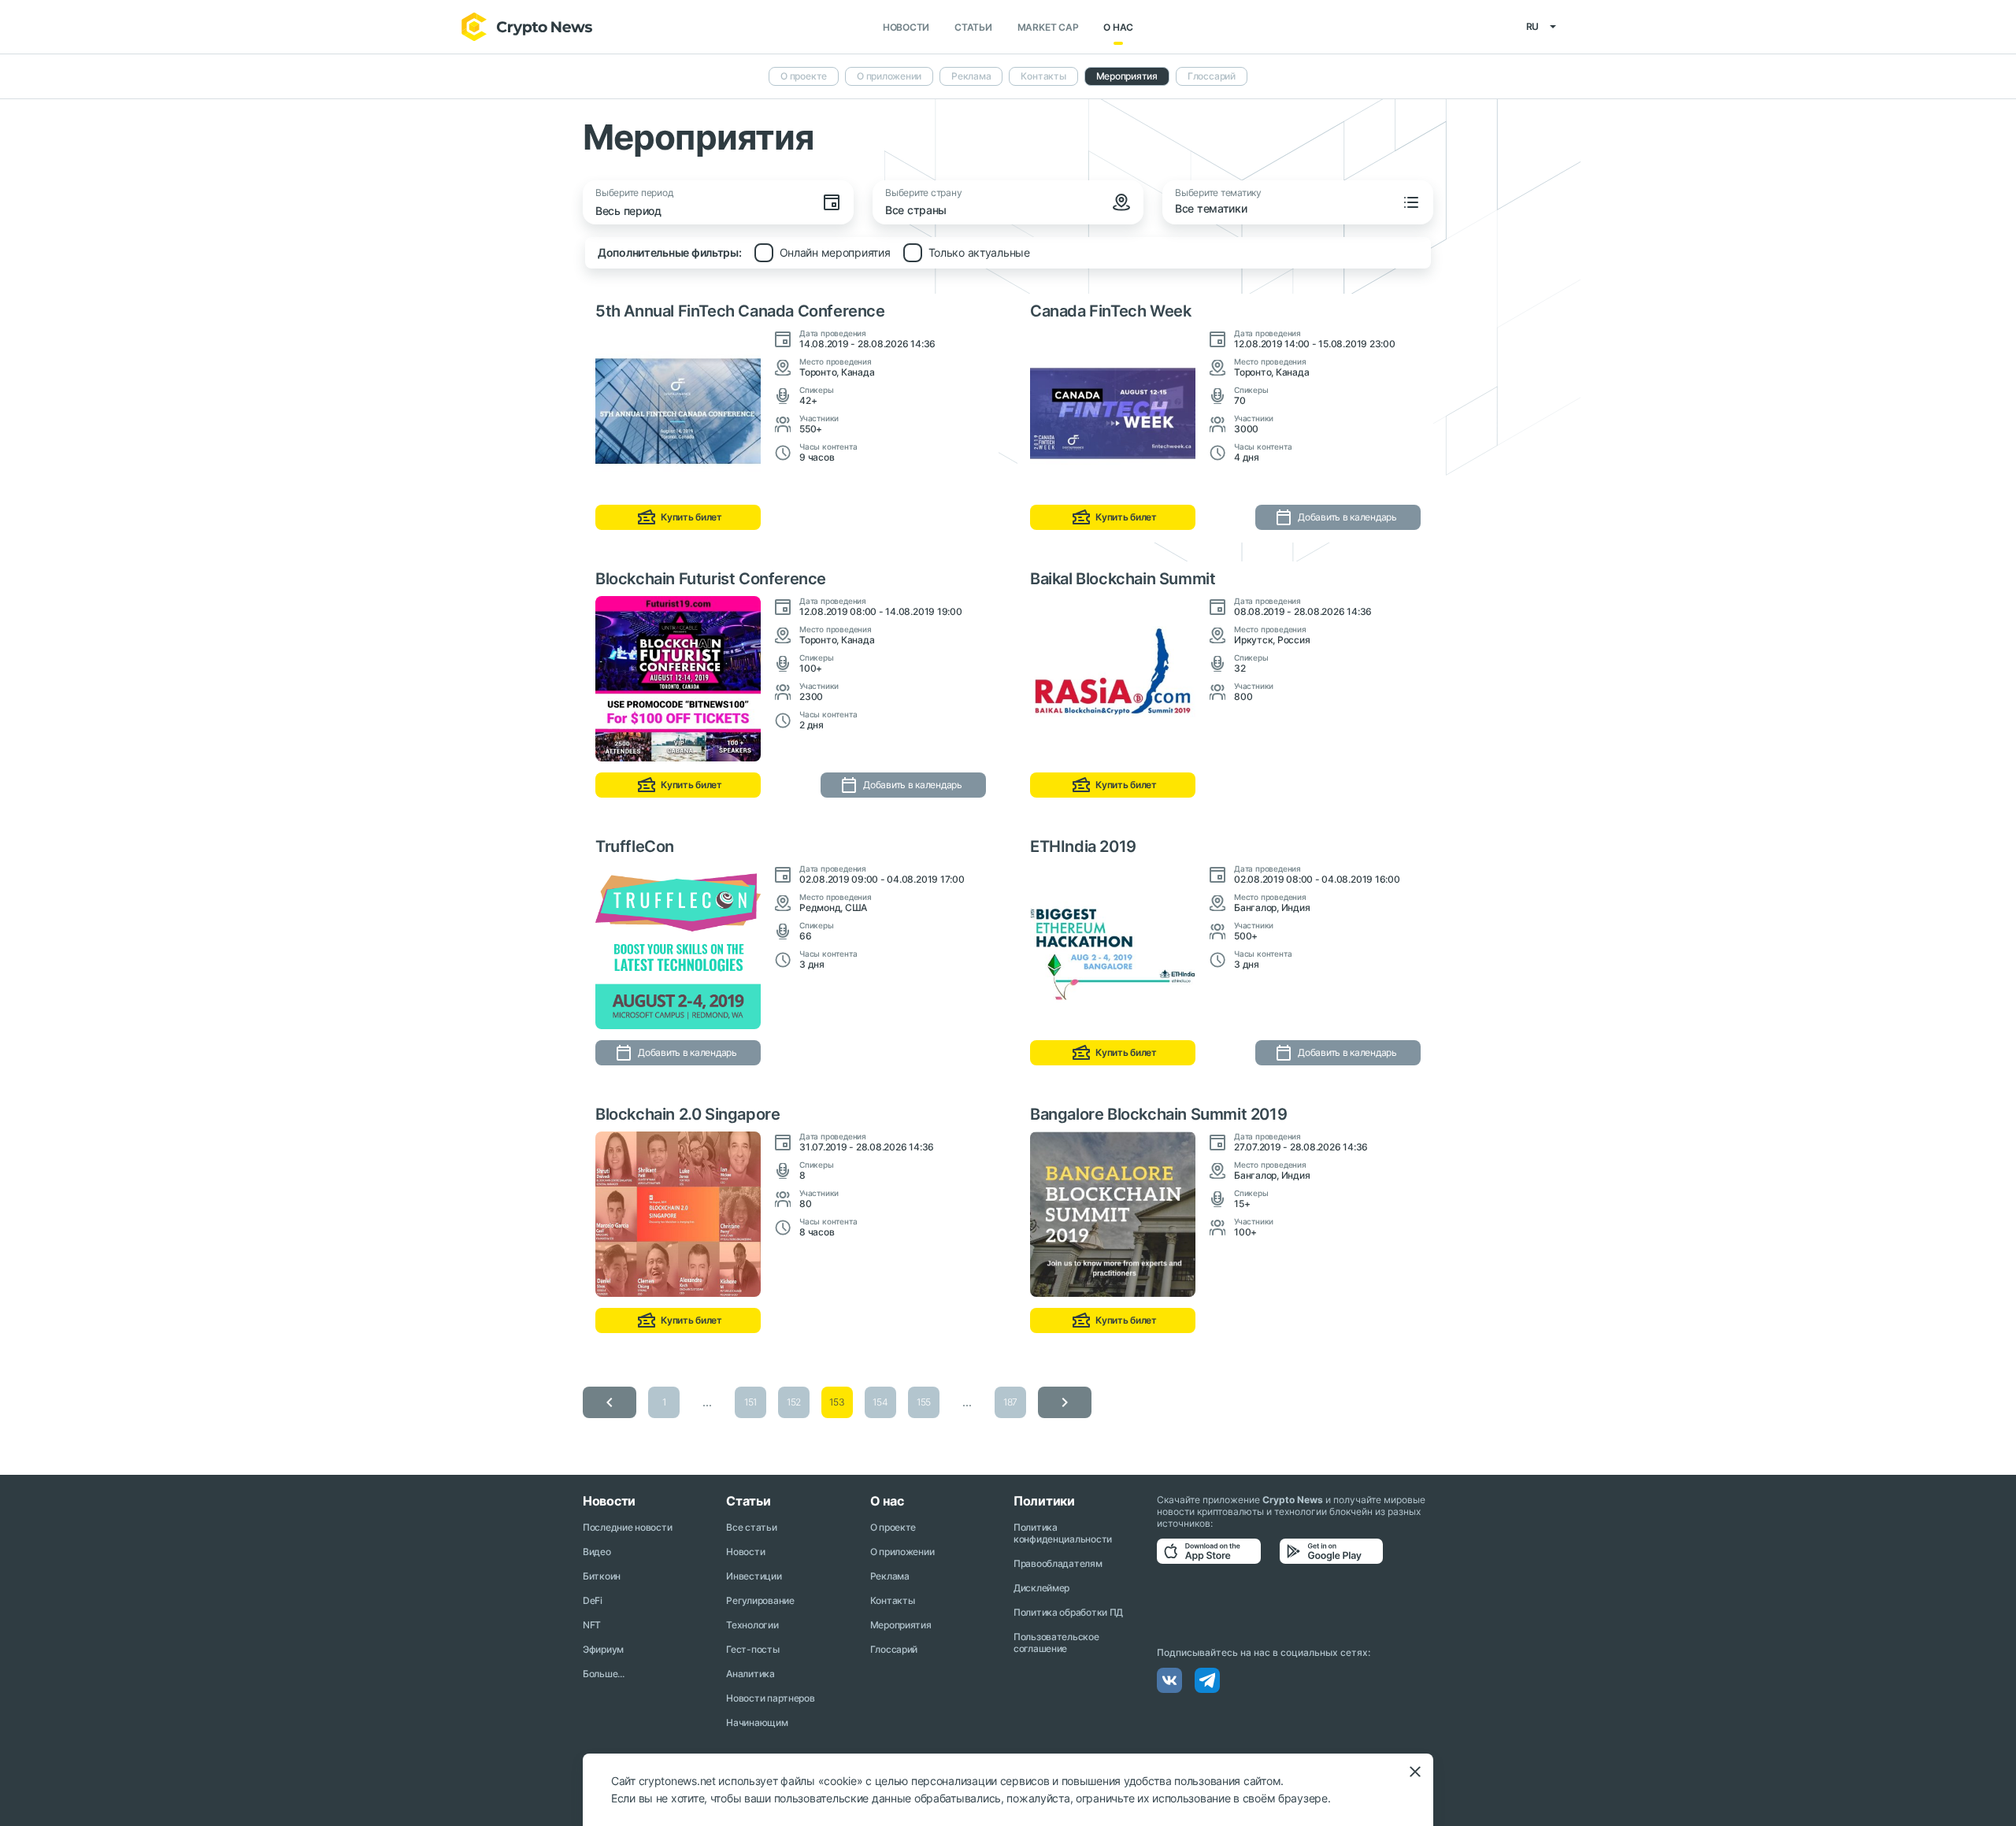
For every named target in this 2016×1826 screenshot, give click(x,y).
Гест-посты (752, 1649)
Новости (906, 27)
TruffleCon (635, 846)
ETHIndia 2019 (1083, 846)
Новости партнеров (770, 1698)
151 (750, 1402)
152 (794, 1402)
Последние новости (627, 1527)
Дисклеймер (1041, 1588)
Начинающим (757, 1722)
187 (1010, 1402)
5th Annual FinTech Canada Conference (740, 311)
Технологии (752, 1625)
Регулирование (760, 1600)
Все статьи (751, 1527)
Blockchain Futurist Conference (711, 579)
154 (880, 1402)
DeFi (593, 1600)
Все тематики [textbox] (1211, 208)
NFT (592, 1625)
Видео (597, 1552)
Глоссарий (1212, 76)
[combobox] (1011, 212)
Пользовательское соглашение (1056, 1643)
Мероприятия (1127, 76)
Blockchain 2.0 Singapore (687, 1114)
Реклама (971, 76)
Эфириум (603, 1649)
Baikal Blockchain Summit (1123, 579)
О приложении (889, 76)
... (707, 1402)
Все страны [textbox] (916, 210)
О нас (1118, 27)
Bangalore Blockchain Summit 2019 (1158, 1114)
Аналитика (750, 1674)
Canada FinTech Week (1110, 311)
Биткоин (602, 1576)
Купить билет (691, 517)
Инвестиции (754, 1576)
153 (837, 1402)
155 (924, 1402)
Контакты (1043, 76)
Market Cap (1048, 27)
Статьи (973, 27)
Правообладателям (1058, 1563)
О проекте (804, 76)
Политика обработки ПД (1068, 1612)
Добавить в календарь (1347, 517)
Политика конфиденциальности (1063, 1533)
